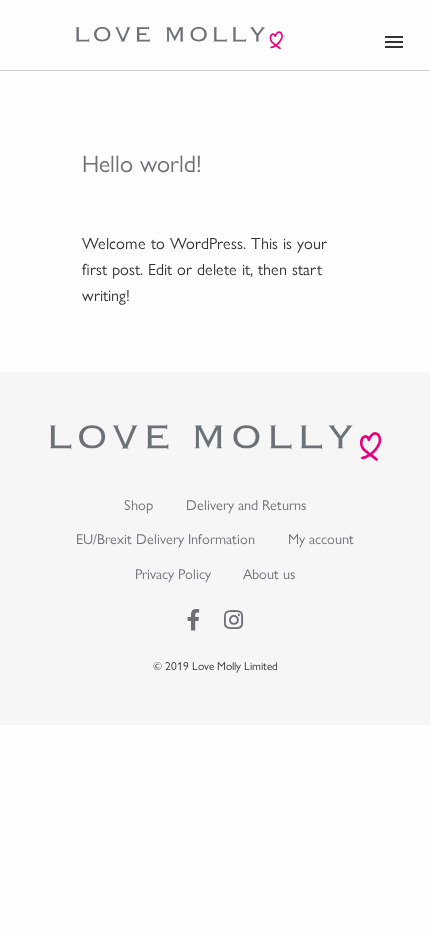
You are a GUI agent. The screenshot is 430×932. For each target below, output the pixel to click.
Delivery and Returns (246, 504)
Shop (138, 504)
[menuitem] (139, 504)
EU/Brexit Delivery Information (165, 538)
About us (269, 573)
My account (321, 538)
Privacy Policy (173, 573)
